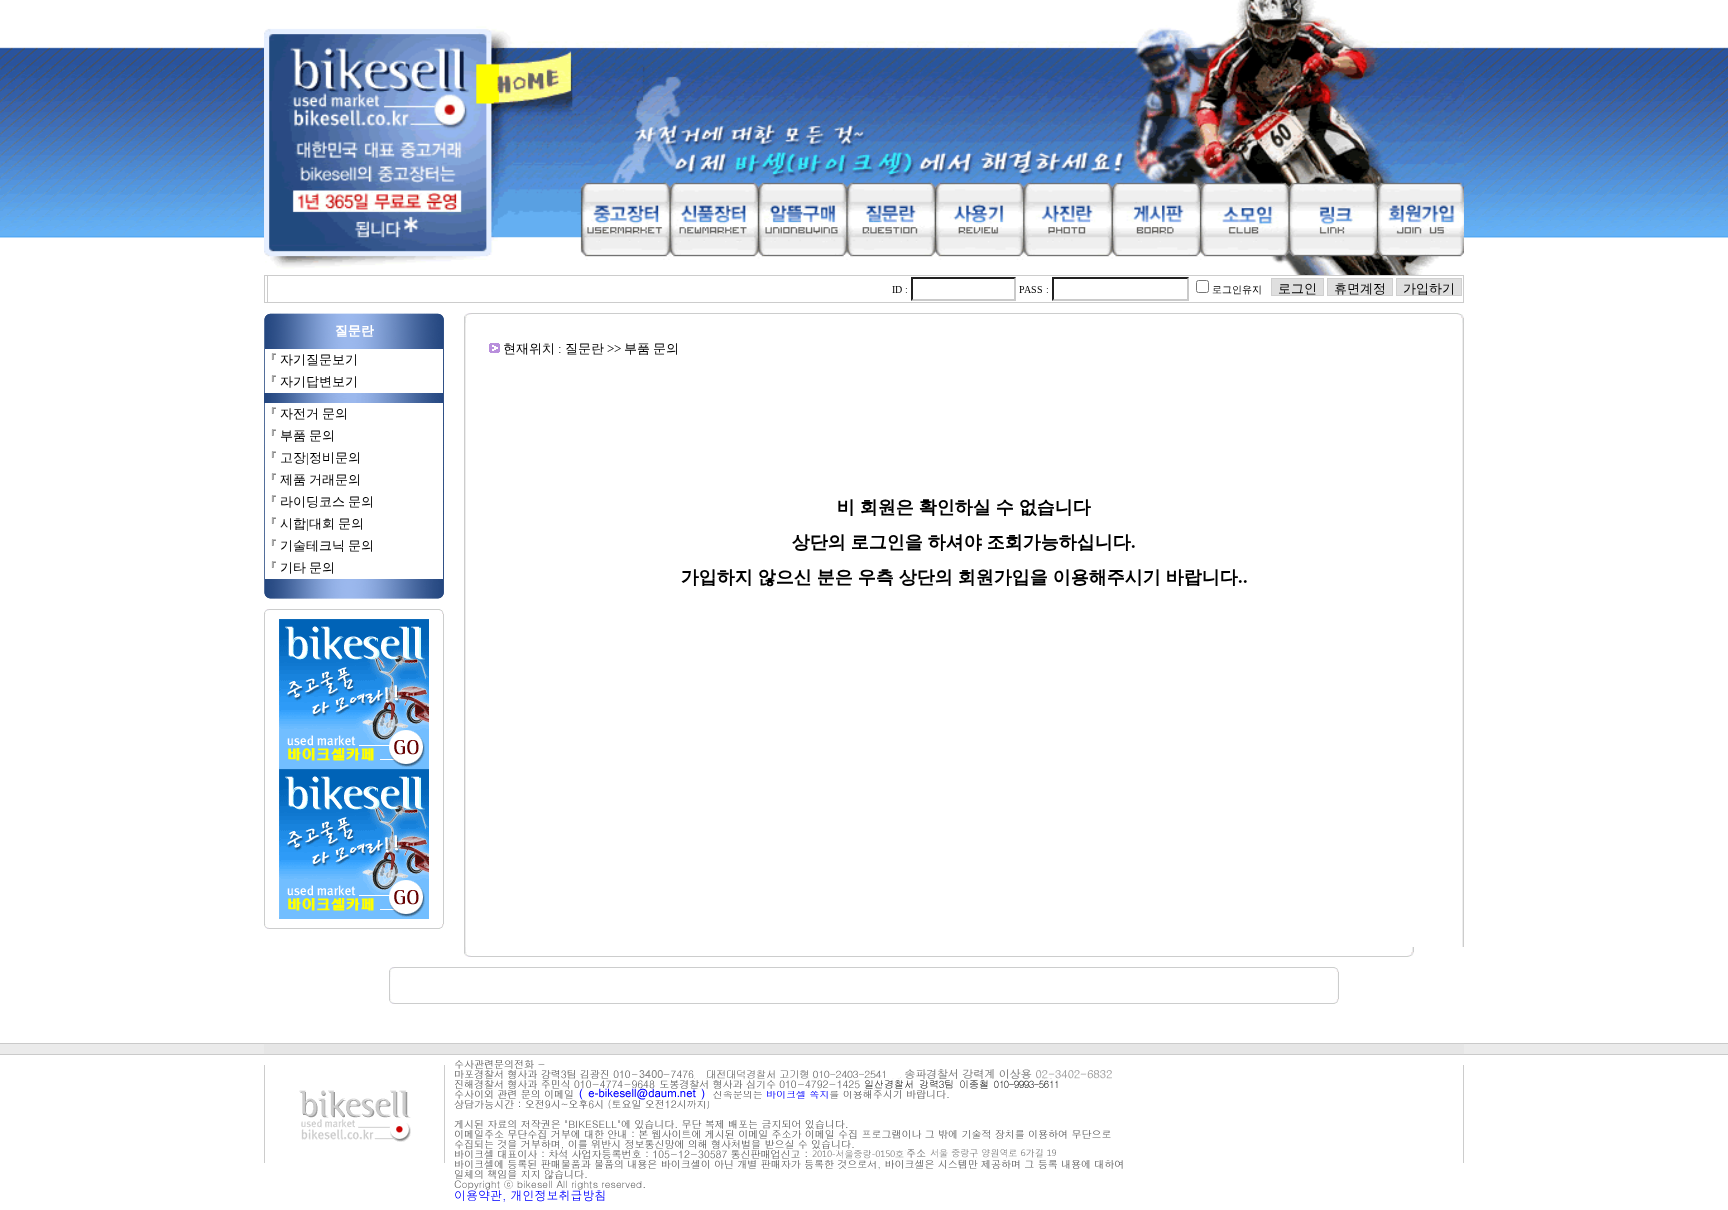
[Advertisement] (964, 402)
